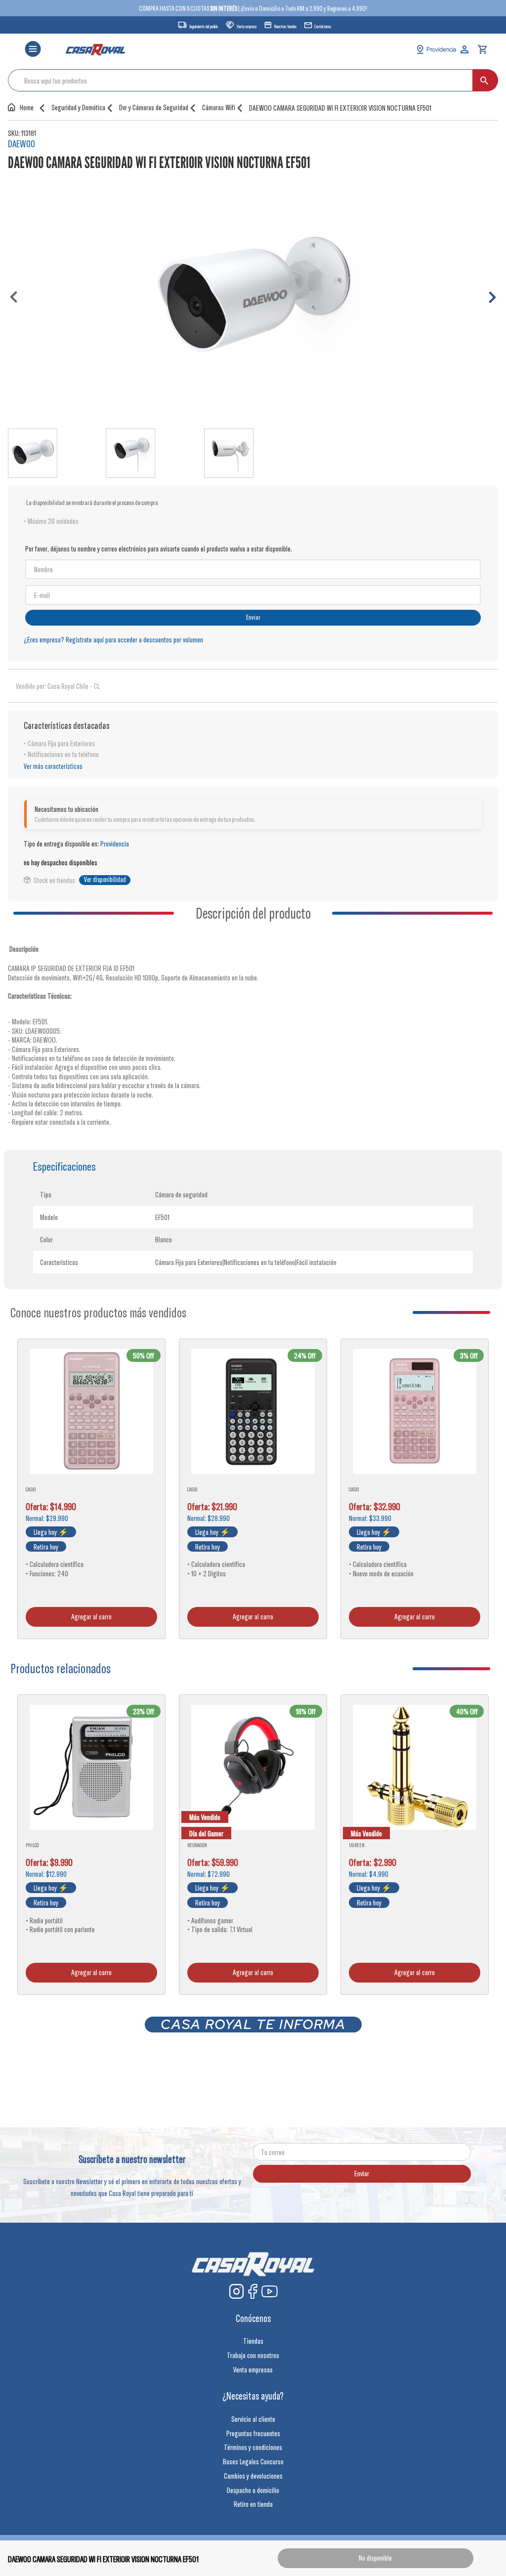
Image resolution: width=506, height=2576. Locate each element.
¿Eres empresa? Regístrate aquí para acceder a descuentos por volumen (113, 639)
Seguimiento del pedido (204, 26)
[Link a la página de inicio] (23, 107)
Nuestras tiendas (285, 26)
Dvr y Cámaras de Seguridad (154, 107)
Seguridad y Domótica (78, 107)
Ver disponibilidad (105, 880)
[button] (33, 50)
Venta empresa (247, 26)
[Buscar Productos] (484, 80)
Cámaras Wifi (219, 107)
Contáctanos (323, 26)
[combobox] (253, 80)
